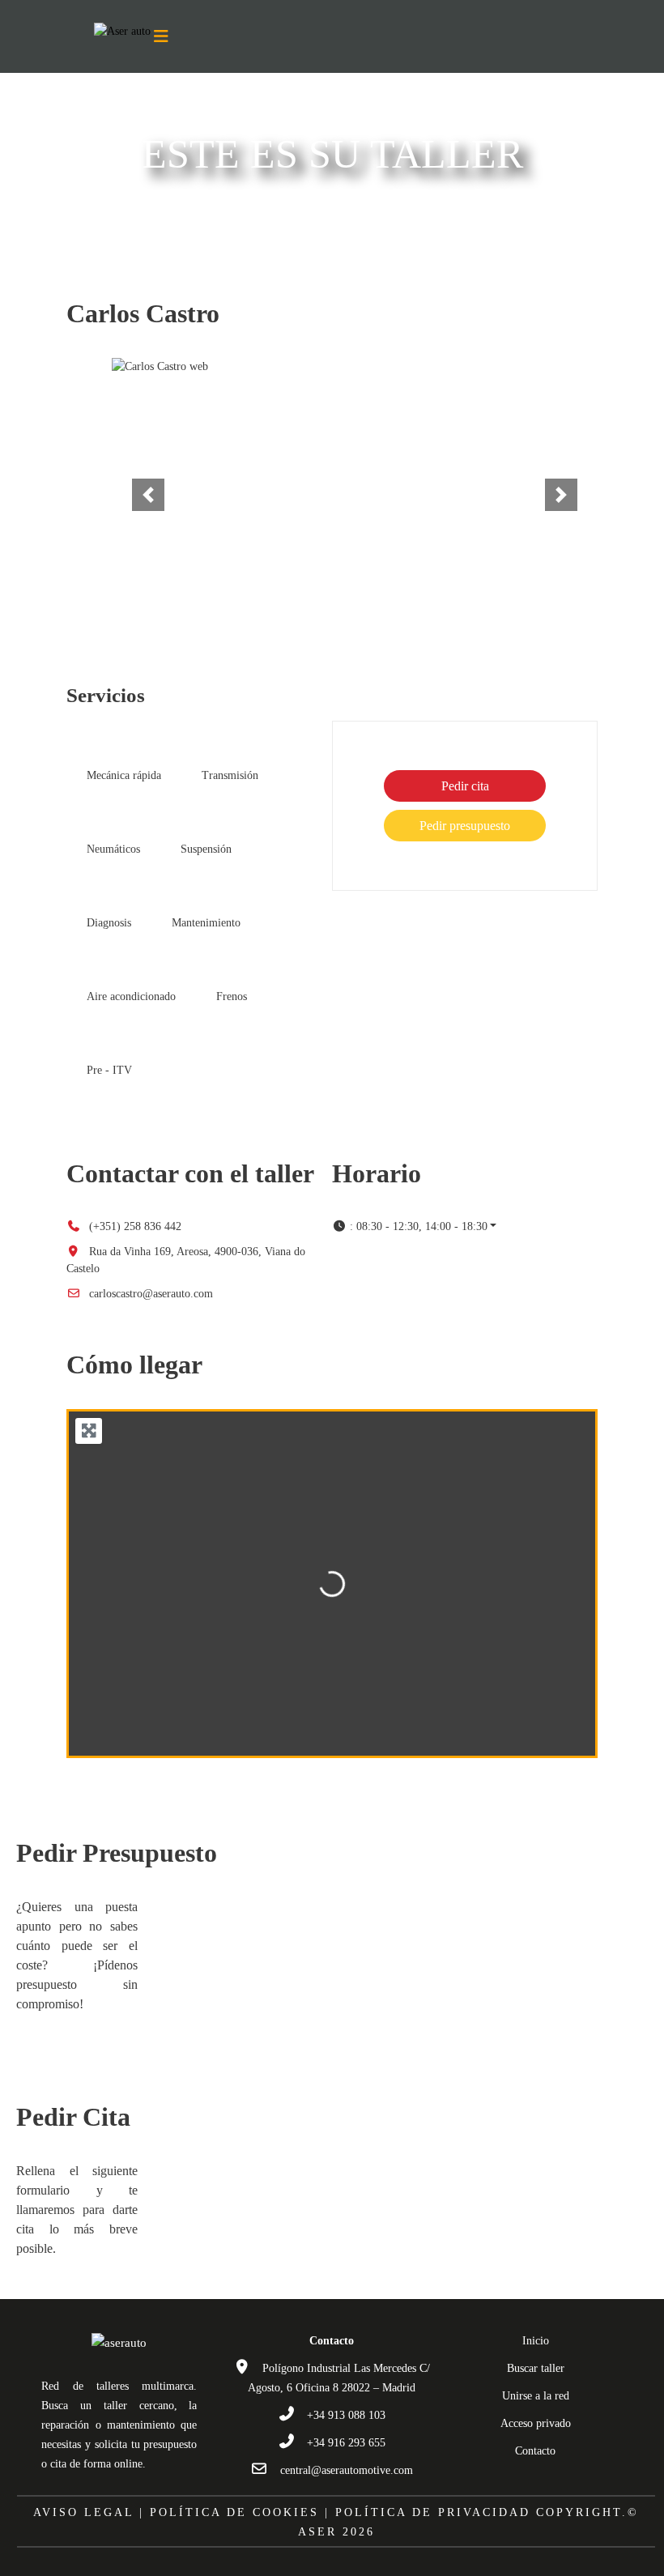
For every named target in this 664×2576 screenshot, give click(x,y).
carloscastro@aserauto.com (151, 1294)
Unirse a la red (536, 2396)
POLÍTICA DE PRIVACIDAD (433, 2512)
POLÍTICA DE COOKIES (234, 2512)
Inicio (536, 2341)
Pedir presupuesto (465, 826)
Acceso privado (536, 2423)
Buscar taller (536, 2368)
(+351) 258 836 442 (135, 1226)
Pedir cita (465, 786)
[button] (148, 495)
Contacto (535, 2451)
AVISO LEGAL (83, 2512)
